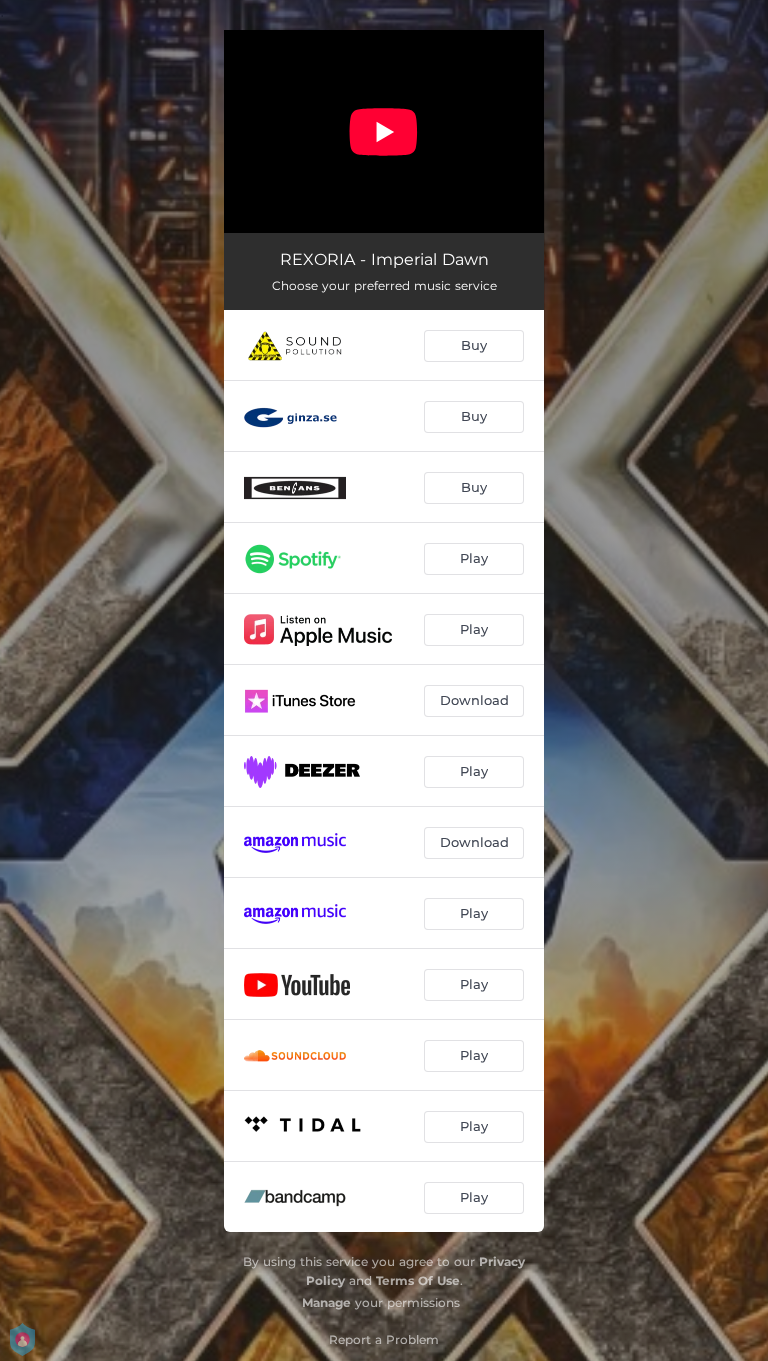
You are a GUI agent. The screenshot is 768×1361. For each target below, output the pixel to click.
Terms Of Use (418, 1280)
